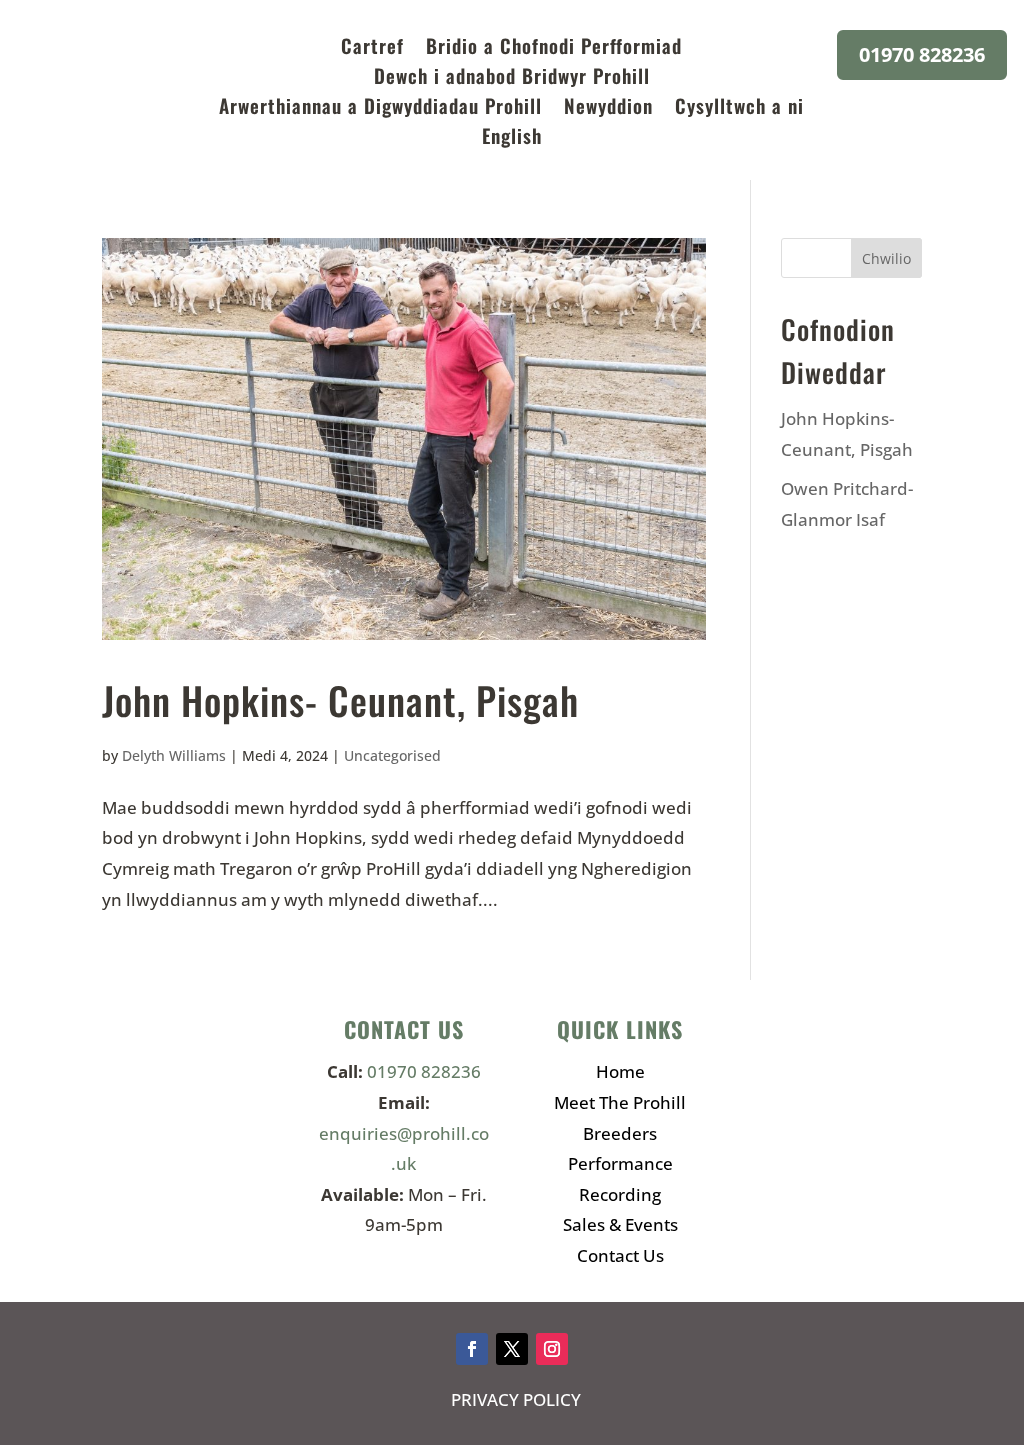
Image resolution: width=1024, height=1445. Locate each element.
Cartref (372, 48)
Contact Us (620, 1255)
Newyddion (608, 108)
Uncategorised (392, 755)
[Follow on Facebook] (472, 1349)
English (512, 138)
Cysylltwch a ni (739, 108)
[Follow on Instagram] (552, 1349)
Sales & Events (620, 1224)
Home (620, 1071)
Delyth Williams (174, 755)
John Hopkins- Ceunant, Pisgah (340, 700)
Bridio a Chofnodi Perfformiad (554, 48)
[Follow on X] (512, 1349)
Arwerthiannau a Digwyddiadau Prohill (380, 108)
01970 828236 (922, 54)
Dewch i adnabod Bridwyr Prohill (512, 78)
